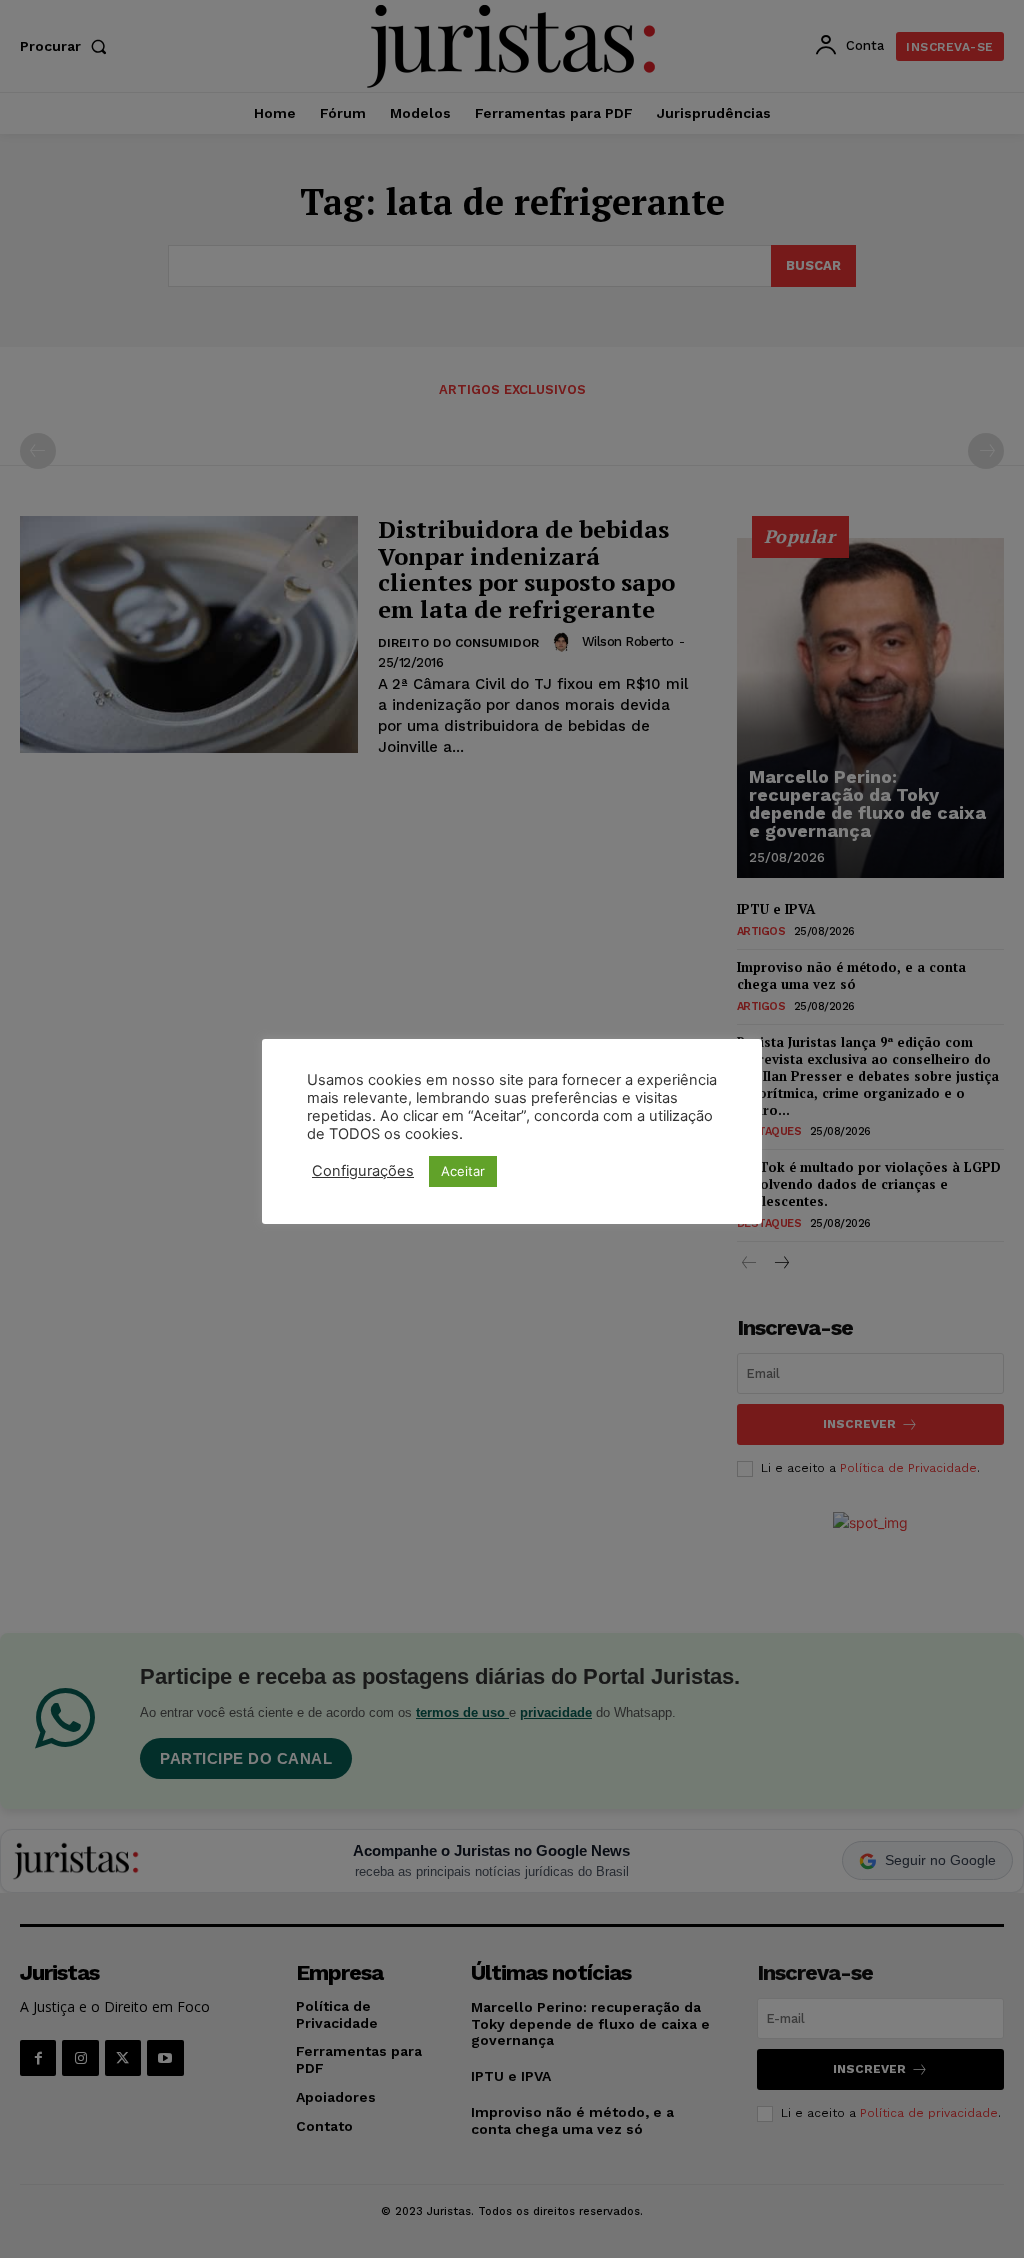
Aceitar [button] (463, 1171)
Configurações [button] (363, 1171)
